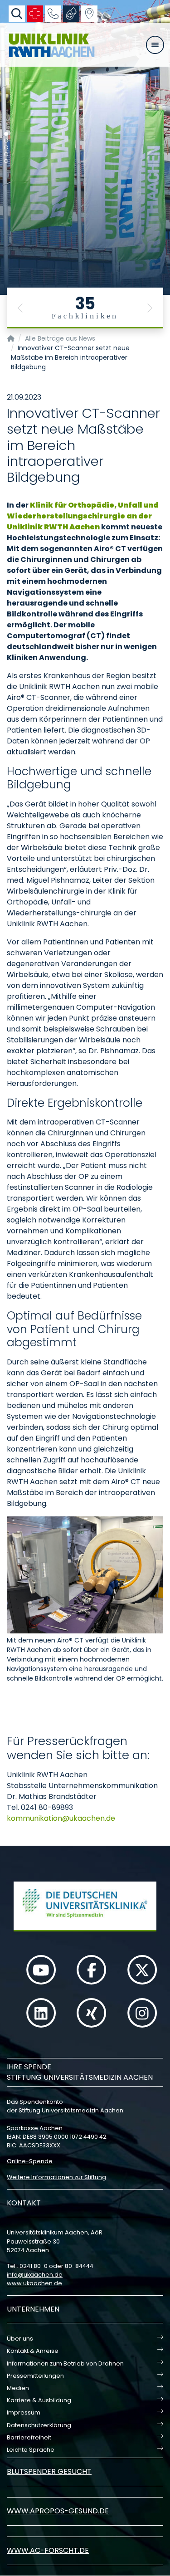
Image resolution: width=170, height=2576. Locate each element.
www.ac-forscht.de (48, 2550)
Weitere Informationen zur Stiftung (56, 2177)
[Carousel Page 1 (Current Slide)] (6, 134)
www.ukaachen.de (34, 2283)
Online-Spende (30, 2161)
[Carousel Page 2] (6, 141)
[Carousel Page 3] (6, 148)
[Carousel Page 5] (6, 161)
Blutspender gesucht (49, 2471)
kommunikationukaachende (61, 1818)
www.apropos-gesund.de (58, 2511)
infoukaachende (35, 2275)
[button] (20, 308)
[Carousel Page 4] (6, 154)
